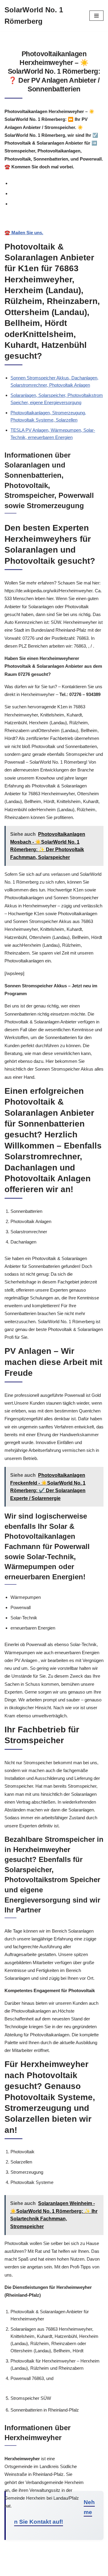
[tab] (57, 183)
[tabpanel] (54, 227)
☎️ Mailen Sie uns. (24, 233)
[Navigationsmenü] (96, 16)
